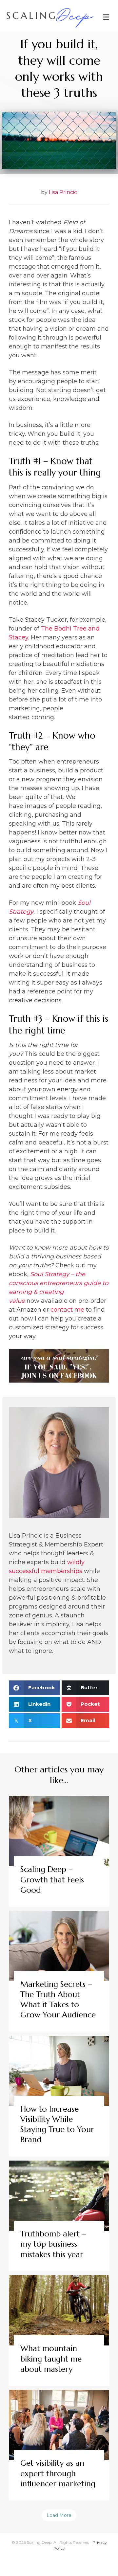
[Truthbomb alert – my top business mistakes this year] (59, 2216)
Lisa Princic (63, 192)
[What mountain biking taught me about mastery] (59, 2331)
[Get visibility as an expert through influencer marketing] (59, 2445)
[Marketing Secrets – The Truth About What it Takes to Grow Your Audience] (59, 1971)
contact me (67, 1310)
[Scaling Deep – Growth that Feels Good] (59, 1851)
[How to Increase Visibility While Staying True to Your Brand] (59, 2096)
